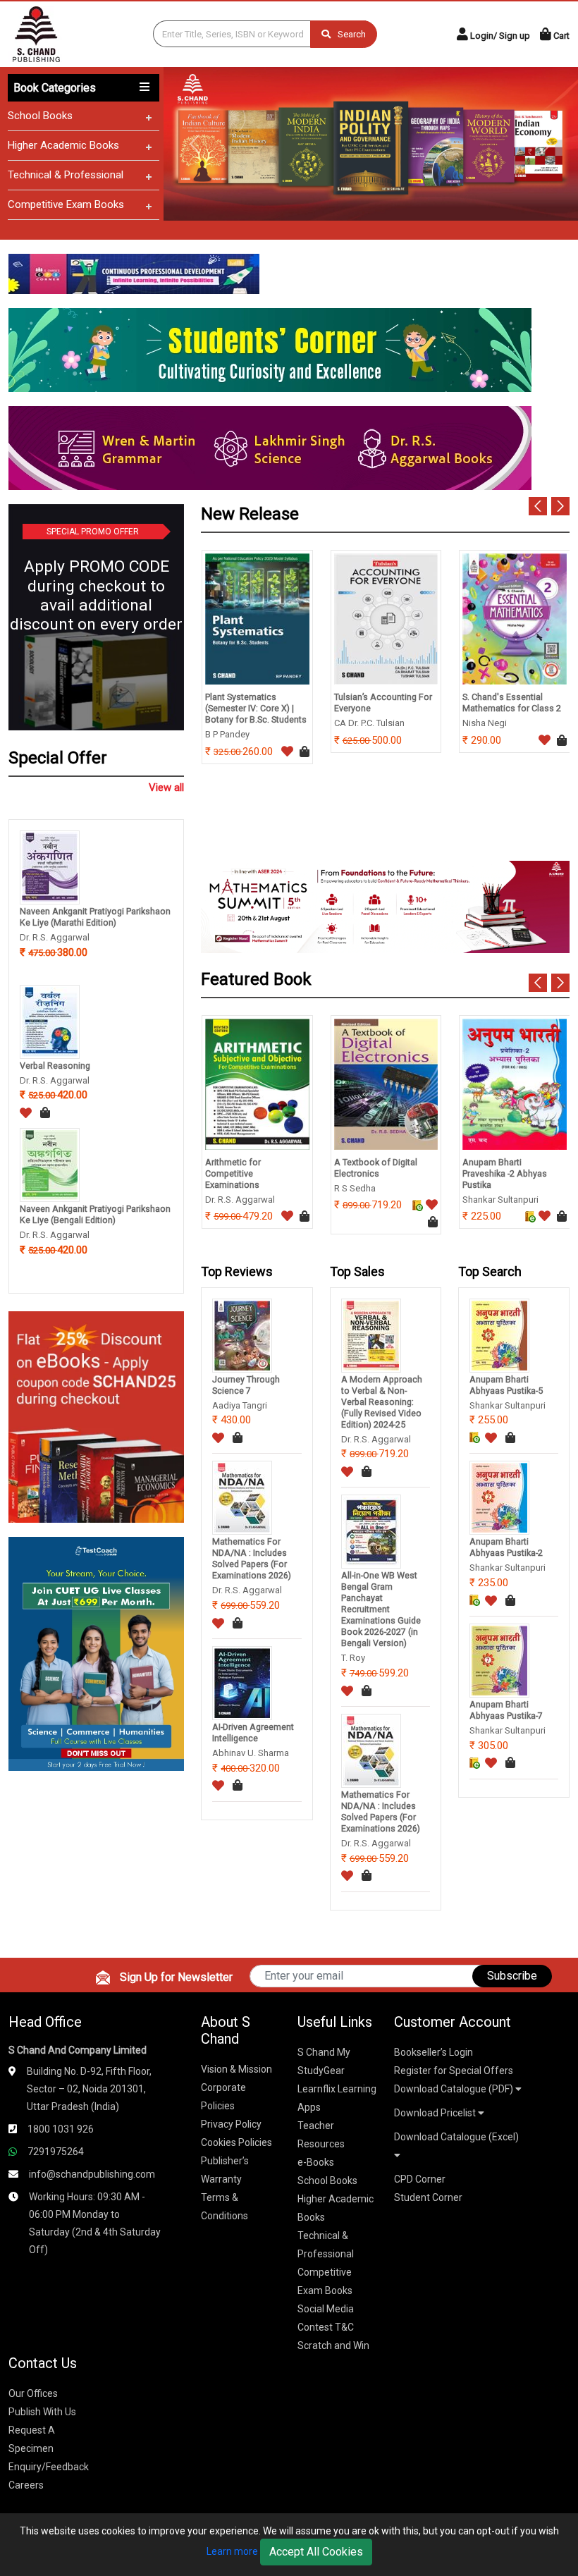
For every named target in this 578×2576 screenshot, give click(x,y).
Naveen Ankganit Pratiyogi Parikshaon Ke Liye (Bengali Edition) (95, 1214)
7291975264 (56, 2152)
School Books (40, 116)
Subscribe (512, 1976)
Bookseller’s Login (433, 2052)
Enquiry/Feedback (49, 2467)
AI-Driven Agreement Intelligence (253, 1732)
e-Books (316, 2162)
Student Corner (428, 2197)
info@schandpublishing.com (92, 2174)
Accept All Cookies (316, 2552)
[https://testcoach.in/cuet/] (96, 1653)
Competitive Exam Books (66, 204)
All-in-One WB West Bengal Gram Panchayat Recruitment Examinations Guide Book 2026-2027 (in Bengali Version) (381, 1609)
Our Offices (33, 2393)
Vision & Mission (236, 2069)
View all (166, 787)
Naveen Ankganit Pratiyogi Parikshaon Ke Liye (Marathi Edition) (95, 917)
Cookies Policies (236, 2142)
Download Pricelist (436, 2113)
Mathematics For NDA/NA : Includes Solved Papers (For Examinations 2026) (252, 1558)
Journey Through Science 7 (246, 1385)
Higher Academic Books (63, 145)
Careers (26, 2485)
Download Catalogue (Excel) (456, 2137)
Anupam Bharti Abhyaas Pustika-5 (506, 1385)
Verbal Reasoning (55, 1066)
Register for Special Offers (454, 2071)
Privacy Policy (231, 2124)
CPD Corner (420, 2179)
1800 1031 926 (61, 2129)
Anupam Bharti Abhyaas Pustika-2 (506, 1547)
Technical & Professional (66, 175)
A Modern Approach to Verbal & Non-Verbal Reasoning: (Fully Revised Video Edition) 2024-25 (382, 1402)
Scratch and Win (333, 2345)
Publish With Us (42, 2412)
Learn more (232, 2551)
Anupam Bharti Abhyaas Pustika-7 (506, 1710)
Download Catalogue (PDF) (455, 2089)
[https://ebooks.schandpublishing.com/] (96, 1416)
